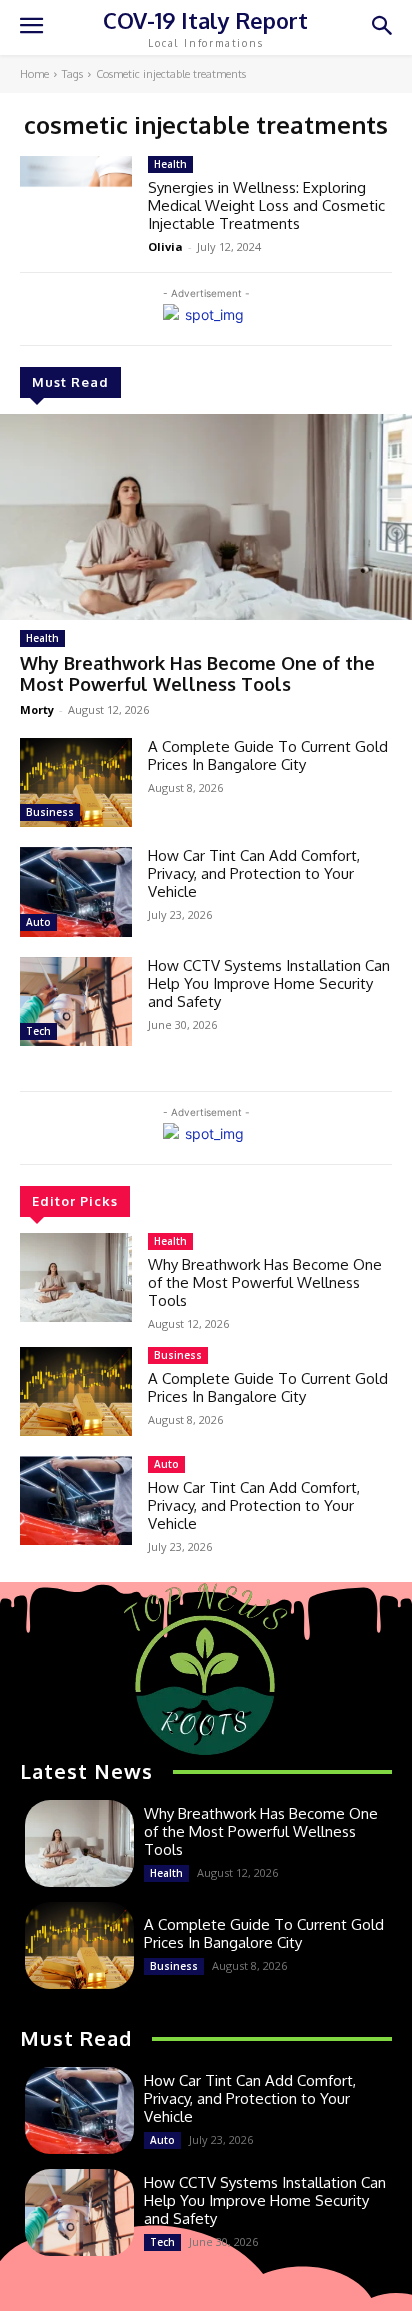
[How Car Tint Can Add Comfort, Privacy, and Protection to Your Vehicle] (76, 891)
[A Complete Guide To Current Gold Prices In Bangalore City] (76, 782)
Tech (38, 1031)
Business (50, 812)
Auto (38, 922)
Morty (37, 709)
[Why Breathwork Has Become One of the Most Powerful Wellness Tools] (206, 517)
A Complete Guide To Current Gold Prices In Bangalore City (268, 755)
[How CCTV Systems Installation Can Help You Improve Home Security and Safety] (76, 1001)
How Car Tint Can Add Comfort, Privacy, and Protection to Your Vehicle (254, 873)
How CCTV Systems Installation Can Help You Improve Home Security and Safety (269, 983)
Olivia (165, 246)
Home (34, 74)
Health (42, 638)
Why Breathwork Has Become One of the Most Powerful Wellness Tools (197, 674)
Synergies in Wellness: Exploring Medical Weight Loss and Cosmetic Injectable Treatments (266, 205)
